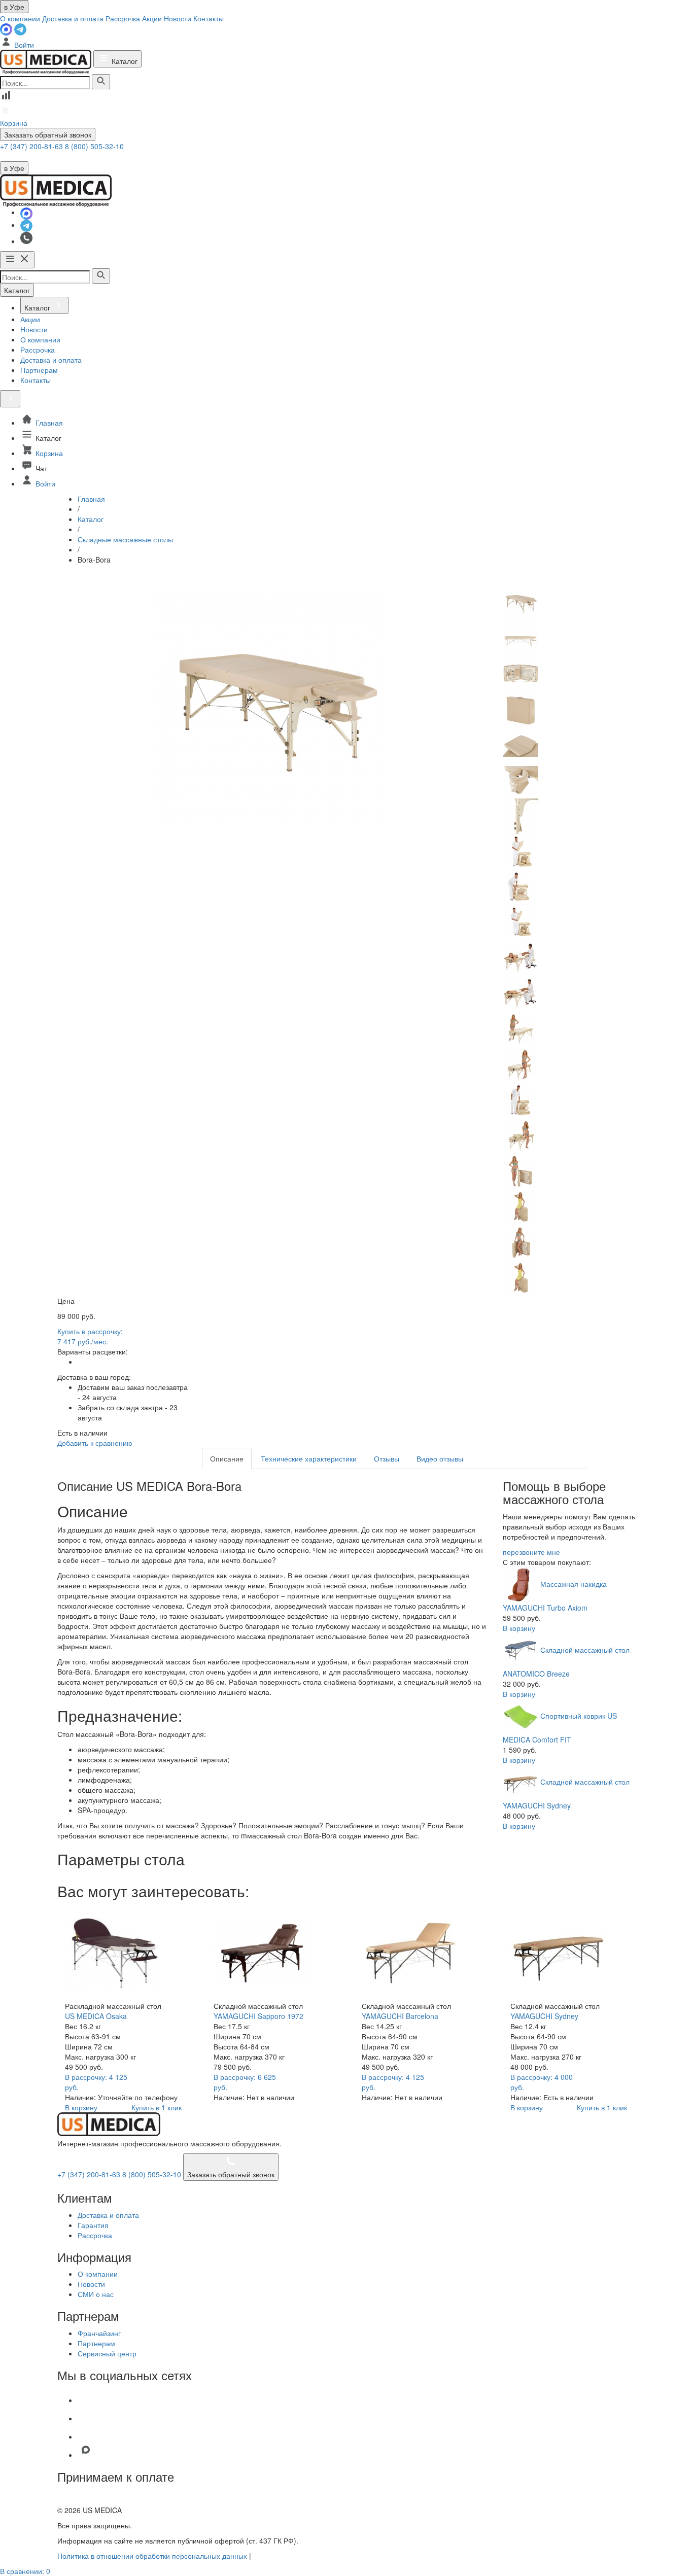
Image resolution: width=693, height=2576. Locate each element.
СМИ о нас (96, 2294)
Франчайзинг (99, 2333)
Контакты (209, 18)
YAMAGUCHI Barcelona (400, 2016)
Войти (23, 45)
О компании (20, 18)
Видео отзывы (440, 1458)
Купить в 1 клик (157, 2107)
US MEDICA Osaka (96, 2016)
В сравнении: (25, 2571)
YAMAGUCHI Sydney (544, 2016)
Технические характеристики (309, 1458)
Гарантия (93, 2225)
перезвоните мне (531, 1552)
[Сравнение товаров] (6, 98)
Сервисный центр (107, 2353)
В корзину (519, 1628)
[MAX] (7, 28)
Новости (178, 18)
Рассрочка (123, 18)
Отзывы (387, 1458)
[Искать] (101, 82)
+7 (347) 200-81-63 (32, 146)
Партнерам (96, 2343)
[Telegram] (20, 28)
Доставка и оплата (73, 18)
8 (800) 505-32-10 (94, 146)
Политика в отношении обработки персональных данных (152, 2556)
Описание (227, 1458)
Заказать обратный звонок (48, 134)
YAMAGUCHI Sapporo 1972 (258, 2016)
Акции (152, 18)
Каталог (124, 61)
